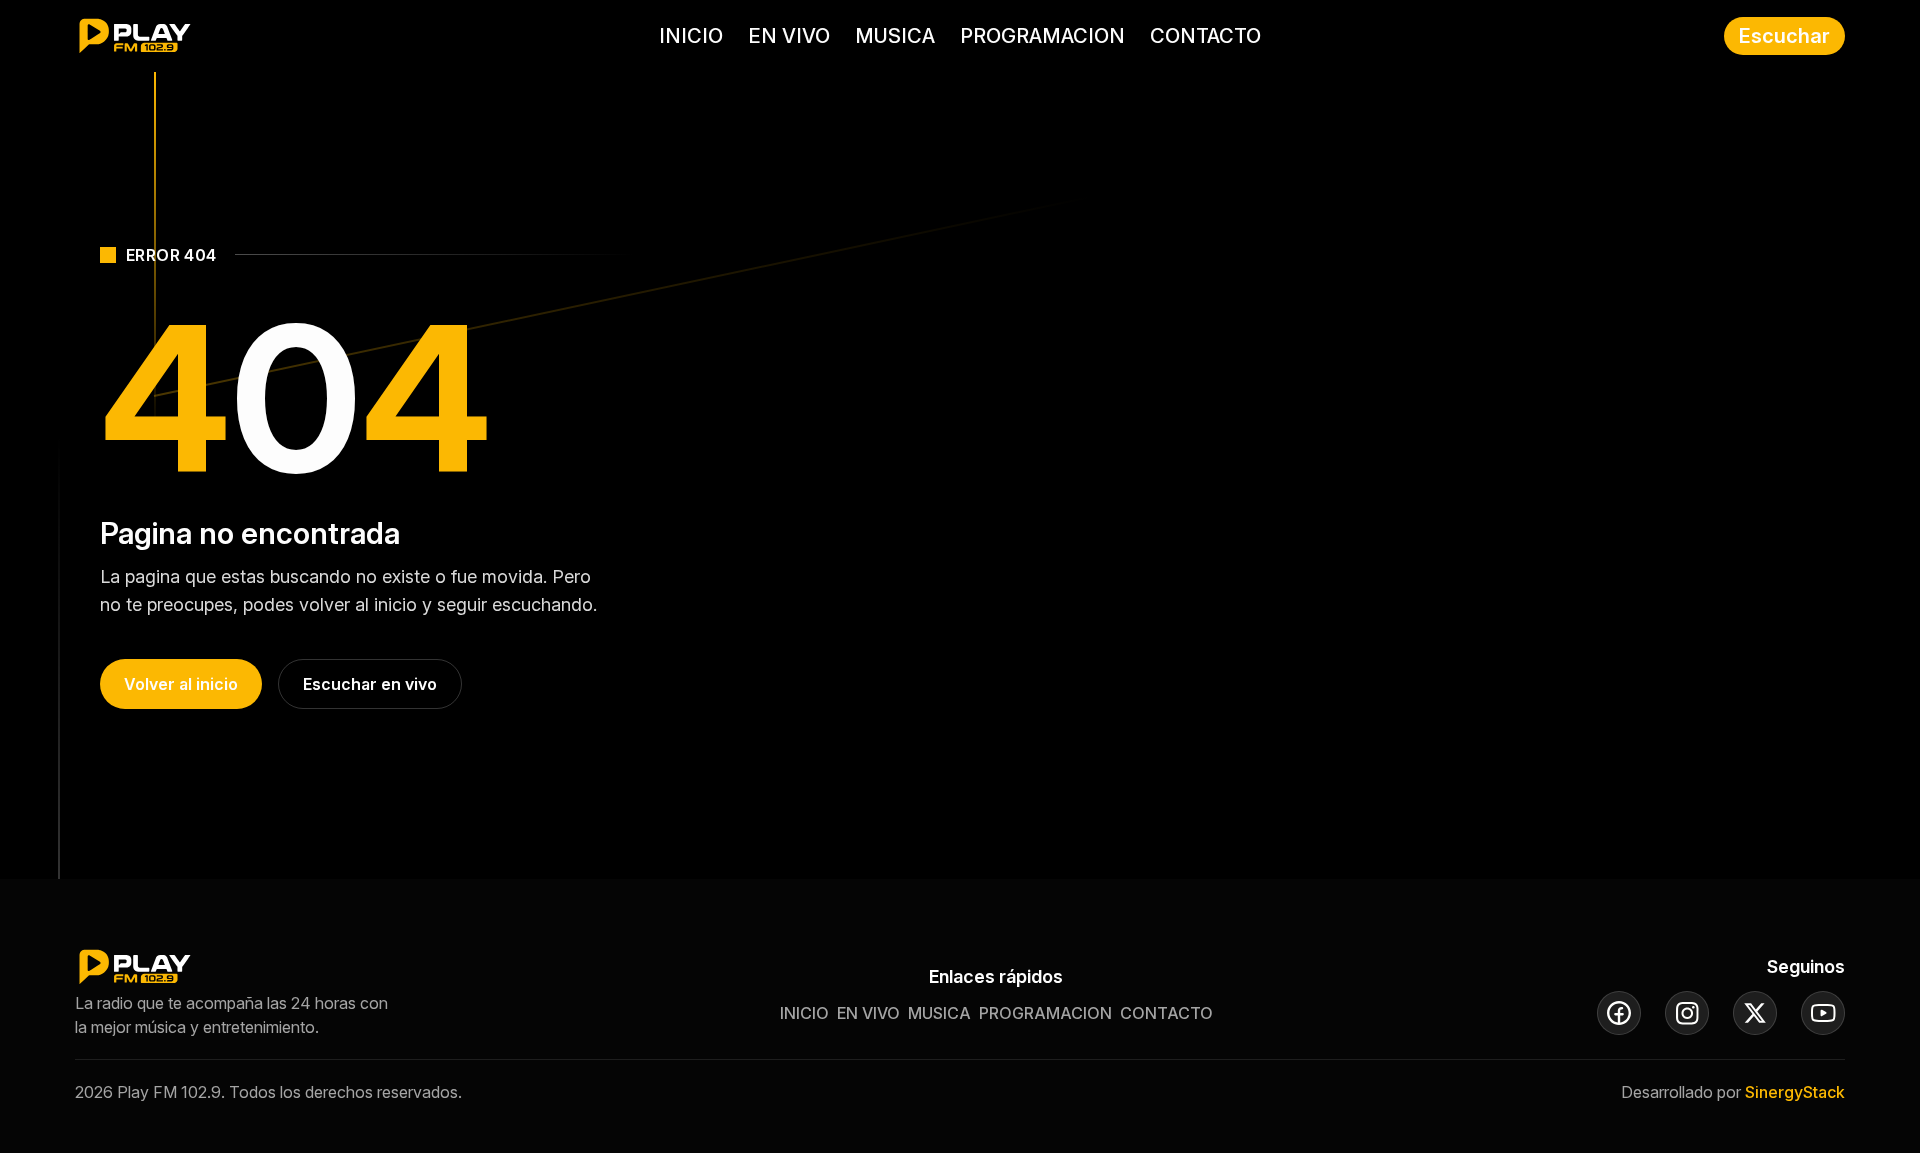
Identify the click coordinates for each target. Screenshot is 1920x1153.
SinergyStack (1795, 1092)
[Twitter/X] (1755, 1013)
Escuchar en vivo (370, 684)
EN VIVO (789, 36)
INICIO (691, 36)
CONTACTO (1205, 36)
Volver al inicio (181, 684)
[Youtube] (1823, 1013)
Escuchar (1784, 36)
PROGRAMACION (1042, 36)
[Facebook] (1619, 1013)
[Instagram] (1687, 1013)
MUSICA (895, 36)
